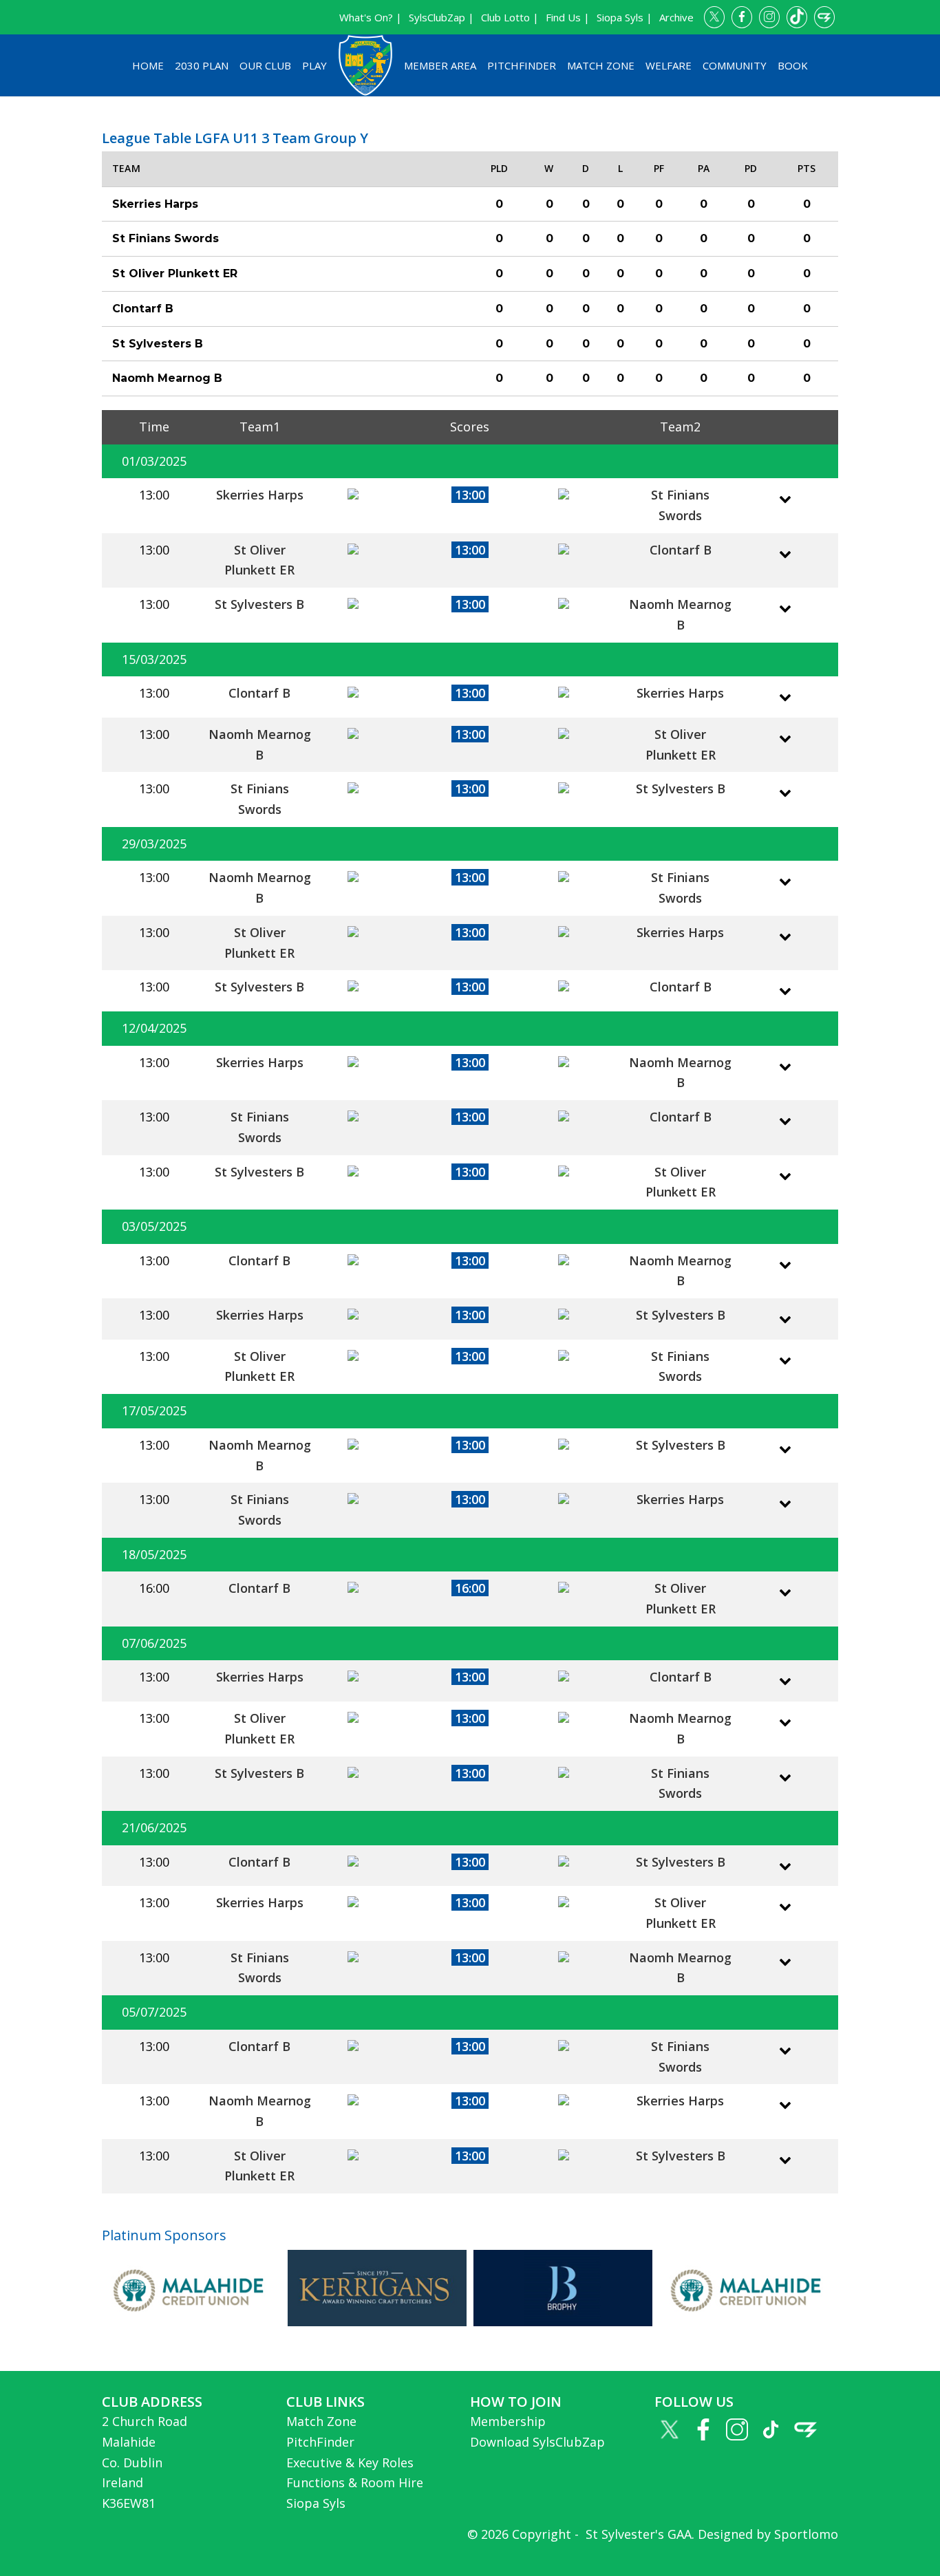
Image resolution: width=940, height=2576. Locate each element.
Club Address (152, 2402)
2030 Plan (202, 65)
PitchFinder (522, 65)
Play (314, 65)
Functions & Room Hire (355, 2482)
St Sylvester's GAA (637, 2534)
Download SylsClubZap (537, 2442)
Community (735, 65)
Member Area (440, 65)
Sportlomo (806, 2534)
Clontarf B (681, 550)
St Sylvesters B (259, 604)
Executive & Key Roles (350, 2462)
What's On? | (371, 17)
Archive (676, 17)
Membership (508, 2421)
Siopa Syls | (624, 17)
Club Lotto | (510, 17)
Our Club (265, 65)
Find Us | (568, 17)
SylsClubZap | (441, 17)
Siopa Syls (316, 2503)
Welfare (669, 65)
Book (793, 65)
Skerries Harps (260, 495)
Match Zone (601, 65)
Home (148, 65)
